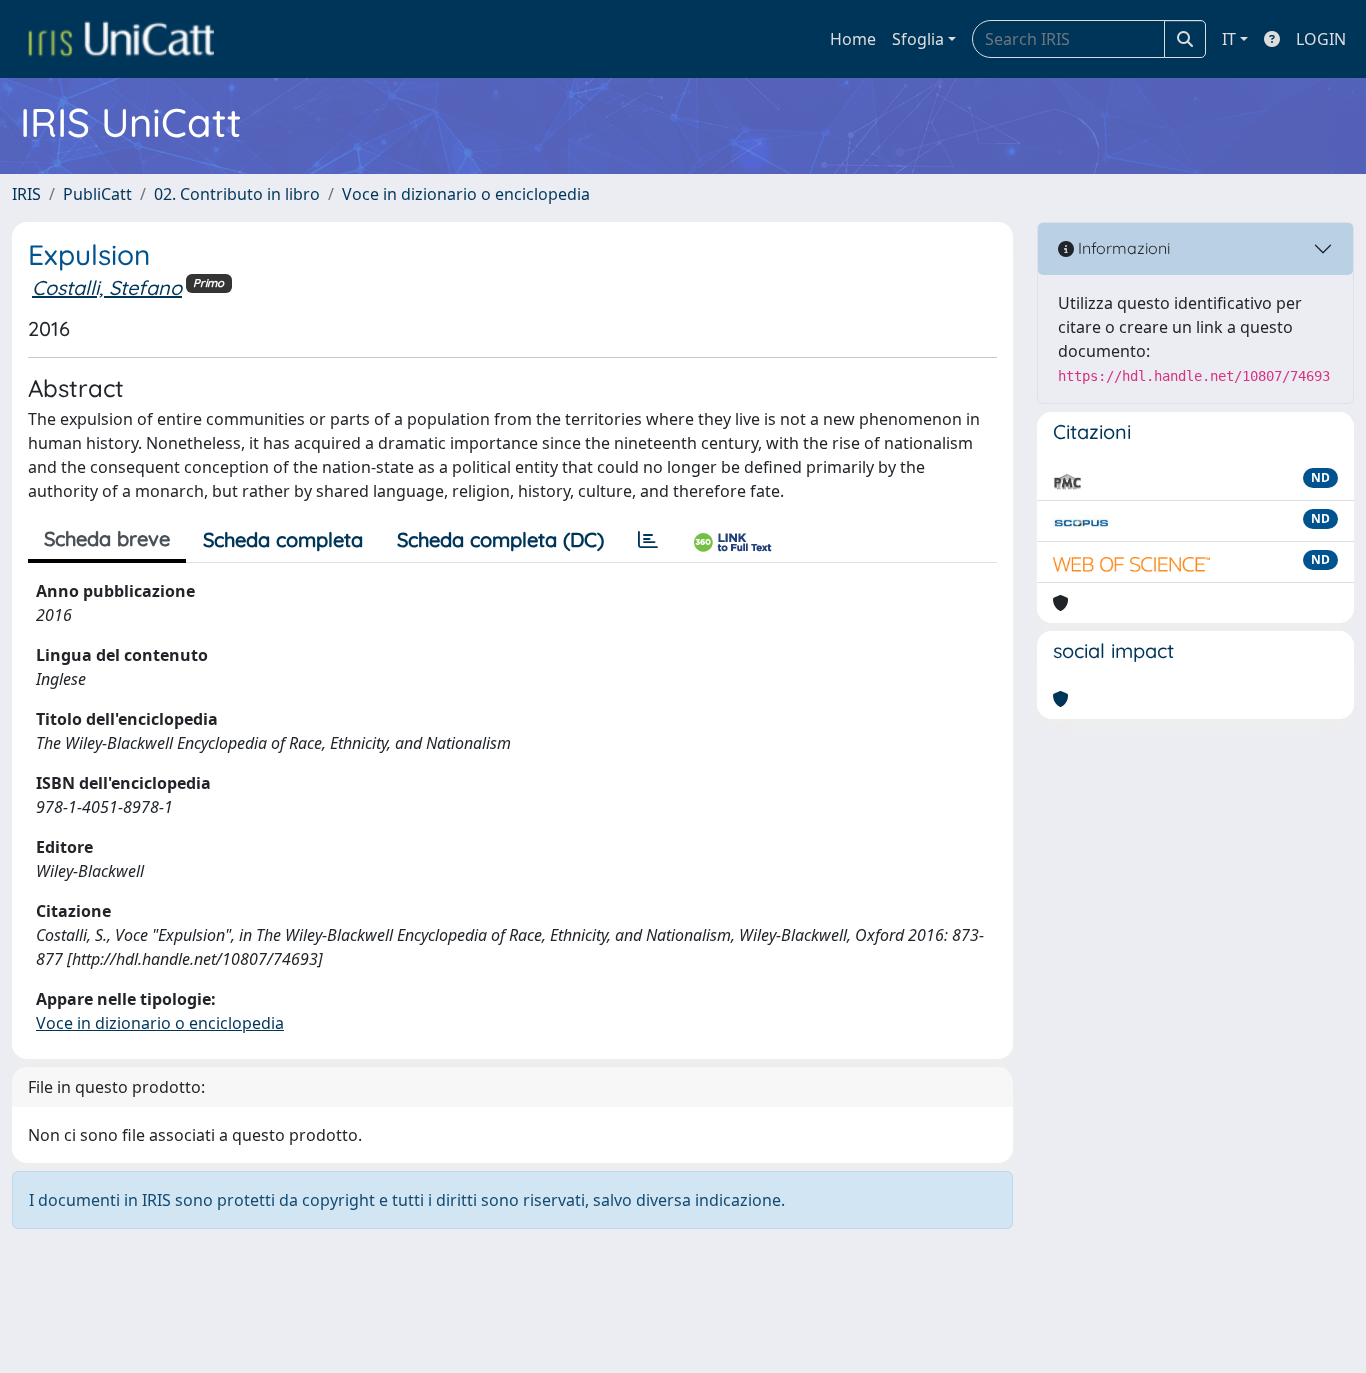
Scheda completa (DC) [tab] (500, 539)
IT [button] (1229, 39)
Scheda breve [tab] (107, 538)
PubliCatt (97, 194)
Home (853, 39)
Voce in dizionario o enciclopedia (466, 194)
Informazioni (1122, 248)
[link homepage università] (121, 39)
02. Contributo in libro (237, 194)
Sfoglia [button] (918, 39)
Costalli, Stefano (107, 287)
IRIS (26, 194)
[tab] (648, 540)
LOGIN (1321, 39)
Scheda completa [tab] (283, 539)
